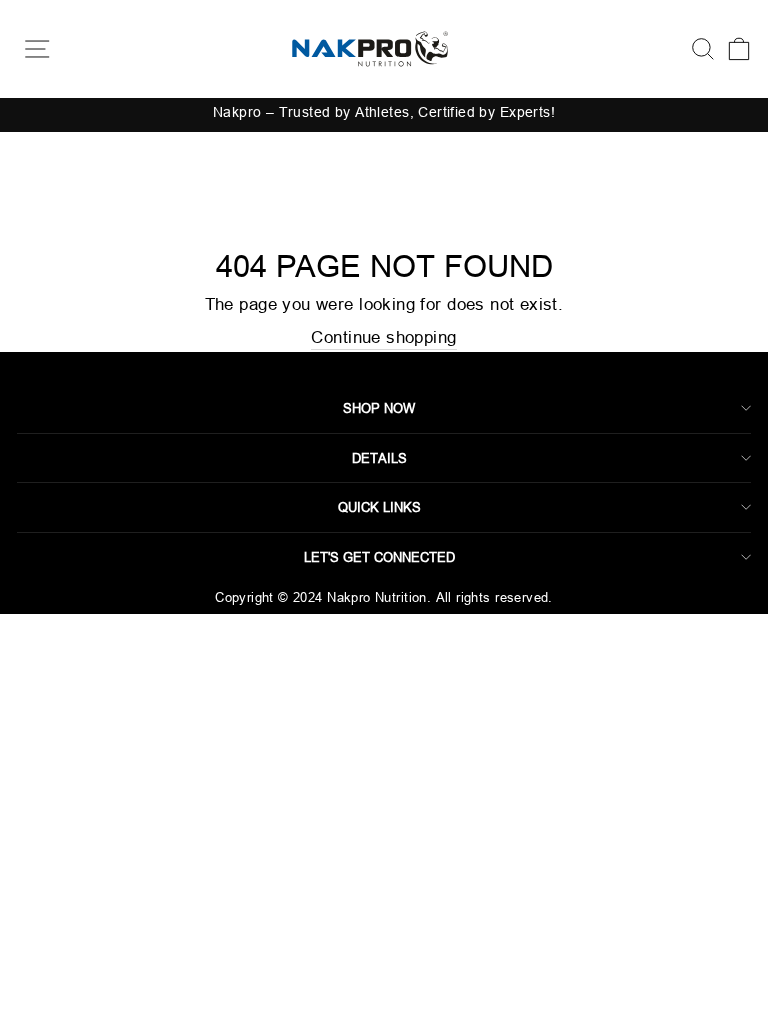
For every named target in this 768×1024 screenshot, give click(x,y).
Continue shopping (383, 337)
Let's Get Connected (379, 557)
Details (379, 458)
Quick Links (379, 507)
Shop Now (379, 408)
